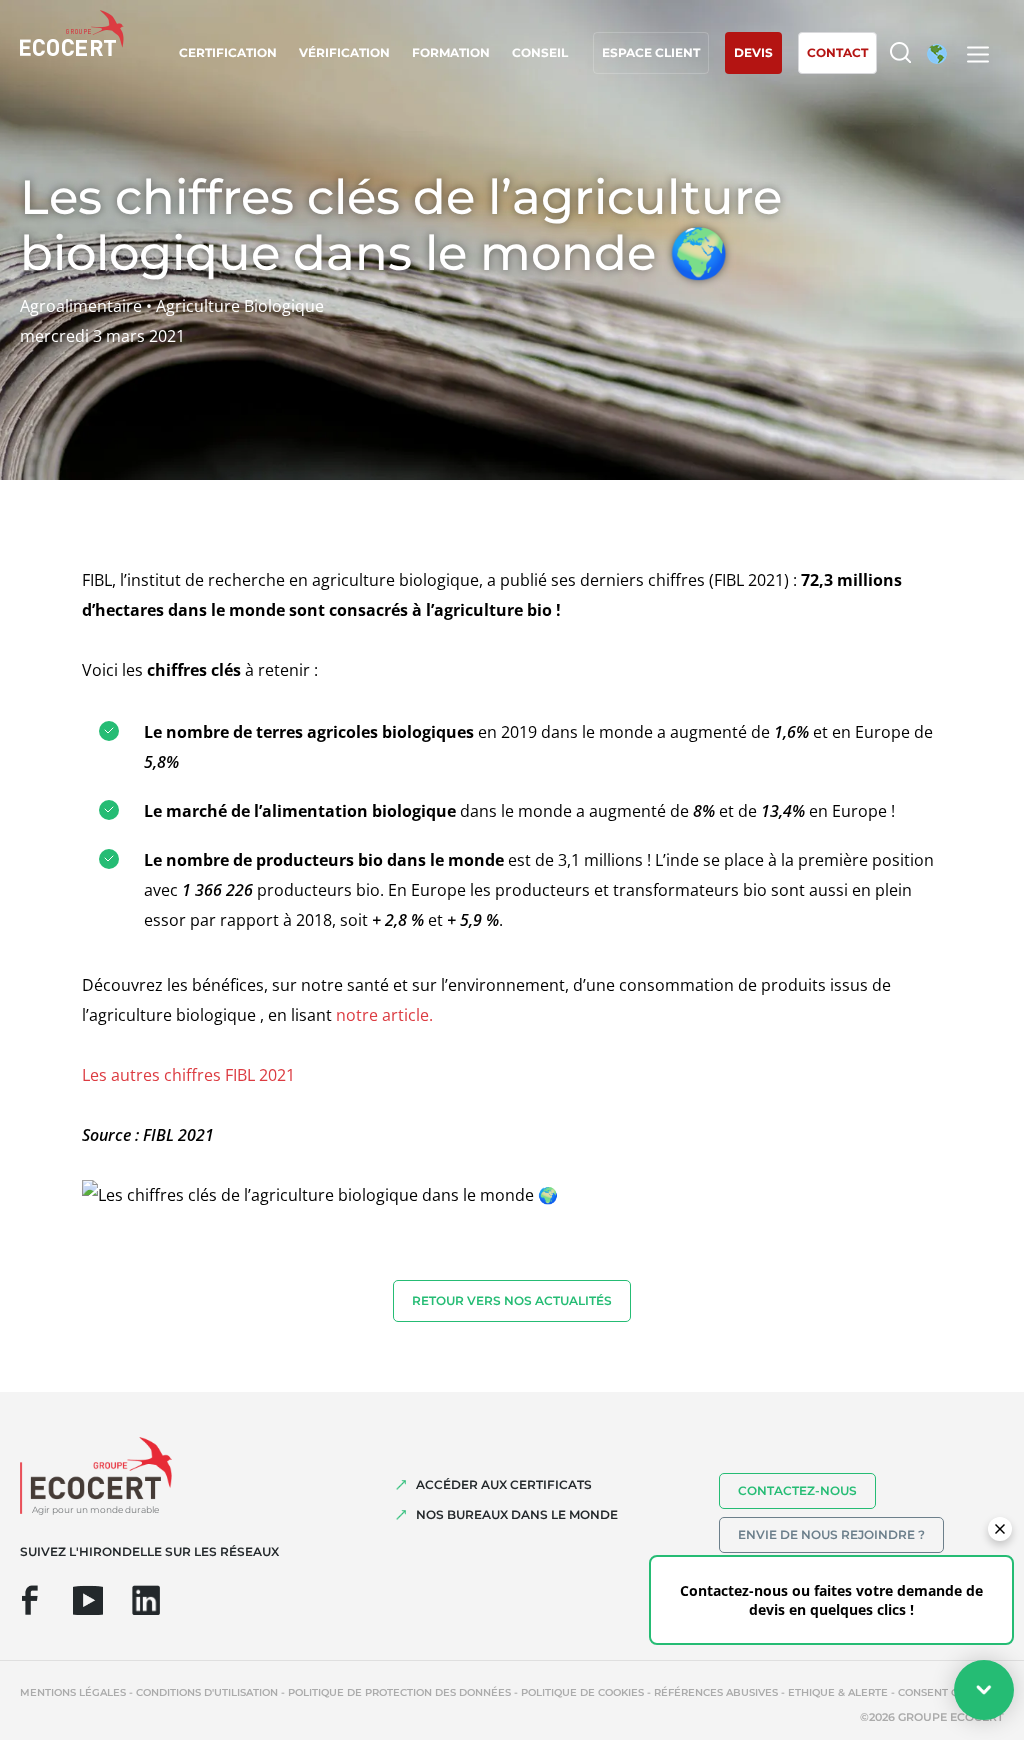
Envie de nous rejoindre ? (831, 1534)
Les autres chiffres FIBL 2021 (188, 1075)
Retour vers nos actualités (512, 1300)
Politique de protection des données (399, 1692)
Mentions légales (73, 1692)
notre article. (384, 1015)
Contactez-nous (797, 1490)
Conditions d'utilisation (207, 1692)
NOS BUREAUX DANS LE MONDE (517, 1514)
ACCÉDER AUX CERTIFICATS (504, 1484)
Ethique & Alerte (838, 1692)
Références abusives (716, 1692)
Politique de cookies (582, 1692)
